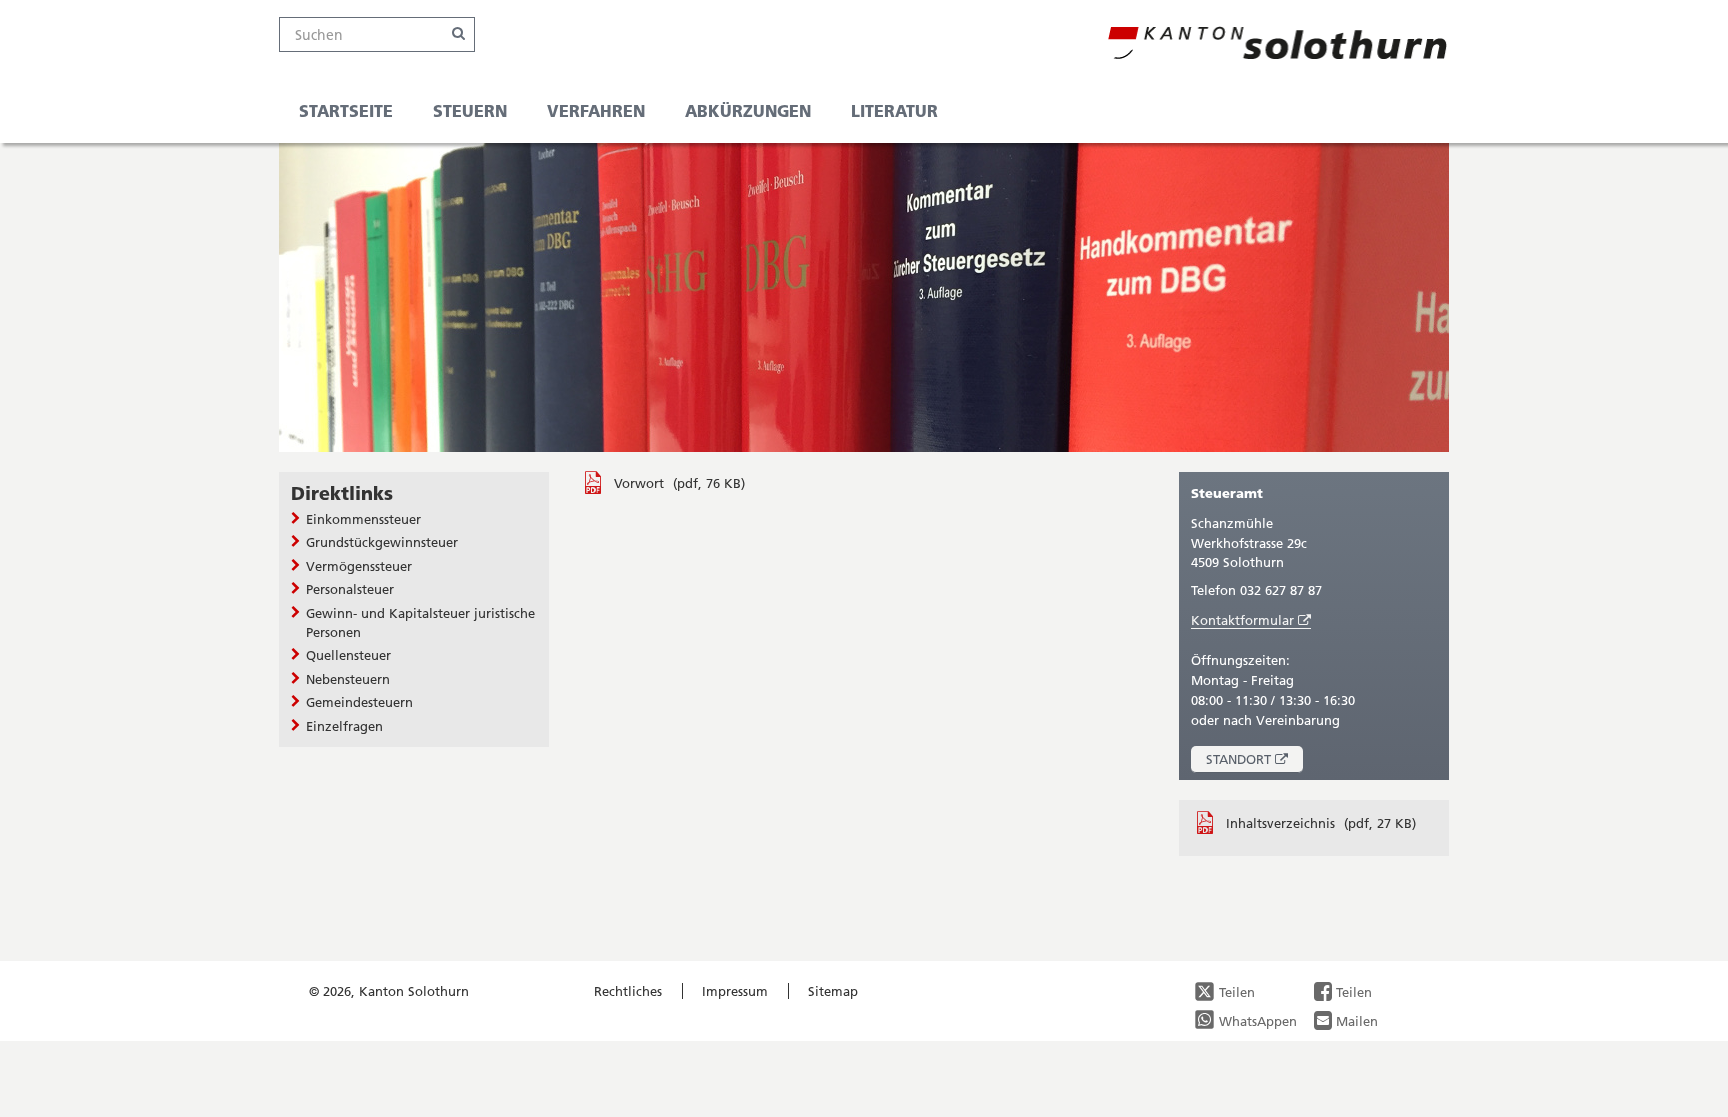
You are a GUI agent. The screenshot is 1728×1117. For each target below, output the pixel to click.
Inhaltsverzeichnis (1282, 823)
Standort (1254, 761)
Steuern (470, 110)
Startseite (346, 110)
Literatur (894, 110)
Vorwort (641, 483)
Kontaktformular (1251, 620)
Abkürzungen (748, 110)
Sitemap (833, 991)
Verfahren (596, 110)
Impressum (735, 991)
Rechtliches (628, 991)
